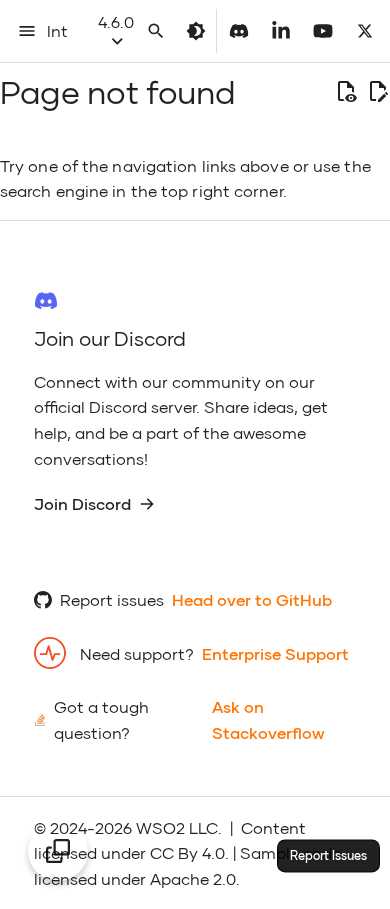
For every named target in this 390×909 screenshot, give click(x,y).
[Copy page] (58, 851)
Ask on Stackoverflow (268, 719)
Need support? (137, 653)
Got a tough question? (101, 719)
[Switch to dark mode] (196, 31)
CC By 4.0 (187, 852)
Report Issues (328, 855)
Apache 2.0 (193, 878)
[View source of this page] (346, 92)
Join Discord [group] (82, 503)
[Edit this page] (378, 92)
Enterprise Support (275, 653)
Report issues (112, 599)
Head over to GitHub (252, 599)
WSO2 (160, 827)
